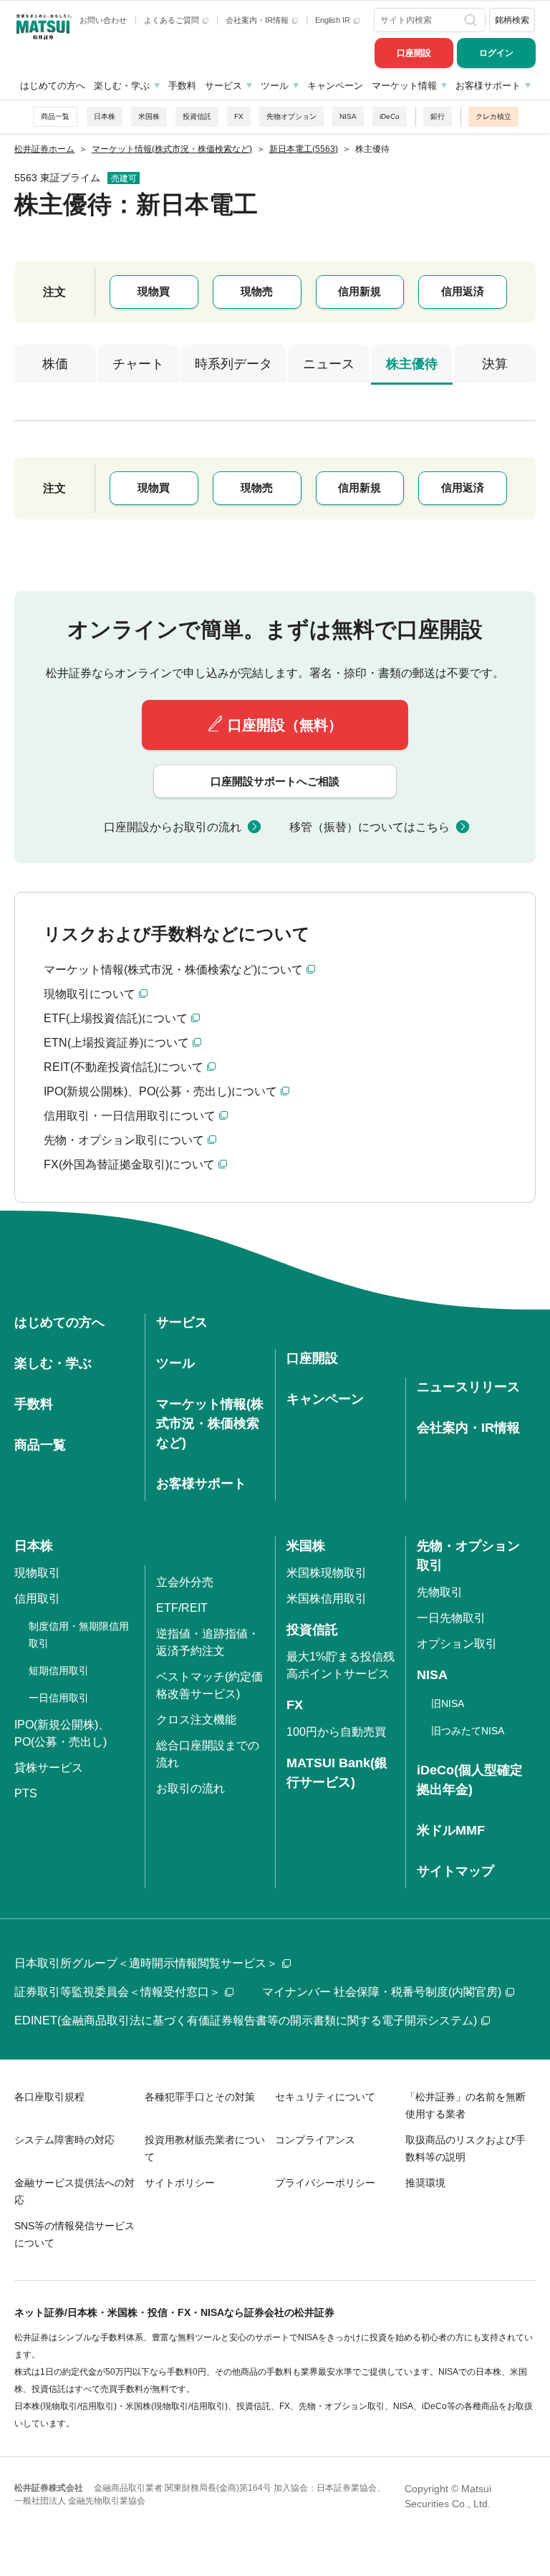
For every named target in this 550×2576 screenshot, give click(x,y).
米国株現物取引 (327, 1573)
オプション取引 (457, 1644)
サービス (223, 86)
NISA (348, 116)
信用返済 (463, 291)
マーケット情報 (404, 86)
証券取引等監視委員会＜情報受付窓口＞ (117, 1992)
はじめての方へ (53, 86)
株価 (55, 364)
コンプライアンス (315, 2140)
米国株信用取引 (327, 1599)
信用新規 (360, 291)
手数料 (182, 86)
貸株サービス (49, 1768)
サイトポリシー (180, 2183)
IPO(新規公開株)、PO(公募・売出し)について (160, 1091)
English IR (334, 20)
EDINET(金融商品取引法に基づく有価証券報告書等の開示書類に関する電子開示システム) (246, 2020)
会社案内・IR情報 (258, 20)
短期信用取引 (59, 1671)
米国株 (149, 116)
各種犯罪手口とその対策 (200, 2097)
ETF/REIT (182, 1608)
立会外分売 (185, 1582)
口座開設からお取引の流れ (173, 827)
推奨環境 (425, 2183)
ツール (275, 86)
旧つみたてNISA (468, 1731)
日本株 (105, 116)
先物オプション (291, 116)
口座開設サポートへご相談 (275, 781)
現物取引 (37, 1573)
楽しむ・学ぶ (122, 86)
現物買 (154, 291)
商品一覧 (55, 116)
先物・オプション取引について (124, 1140)
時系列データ (233, 364)
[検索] (472, 20)
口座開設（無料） (285, 725)
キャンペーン (335, 86)
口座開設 (414, 53)
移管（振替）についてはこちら (370, 827)
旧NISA (448, 1703)
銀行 (438, 116)
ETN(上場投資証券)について (116, 1043)
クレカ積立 (493, 116)
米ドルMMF (451, 1830)
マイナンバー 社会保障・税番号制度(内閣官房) (382, 1992)
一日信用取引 (59, 1698)
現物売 (257, 291)
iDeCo (390, 116)
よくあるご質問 (173, 20)
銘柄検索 (512, 20)
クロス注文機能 (196, 1720)
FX (239, 116)
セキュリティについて (325, 2097)
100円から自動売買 (336, 1732)
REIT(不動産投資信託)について (124, 1067)
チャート (138, 364)
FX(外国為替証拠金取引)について (129, 1164)
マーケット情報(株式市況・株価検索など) (210, 1423)
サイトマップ (455, 1871)
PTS (26, 1793)
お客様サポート (488, 86)
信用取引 (37, 1599)
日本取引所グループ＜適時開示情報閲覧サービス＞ (146, 1963)
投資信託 (197, 116)
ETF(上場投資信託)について (116, 1018)
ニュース (329, 364)
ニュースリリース (468, 1387)
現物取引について (90, 994)
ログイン (496, 53)
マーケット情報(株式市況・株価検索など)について (173, 970)
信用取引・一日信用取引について (130, 1116)
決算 (495, 364)
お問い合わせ (103, 20)
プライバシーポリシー (325, 2183)
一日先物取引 (451, 1618)
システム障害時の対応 (64, 2140)
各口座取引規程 (49, 2097)
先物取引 (440, 1592)
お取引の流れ (190, 1788)
